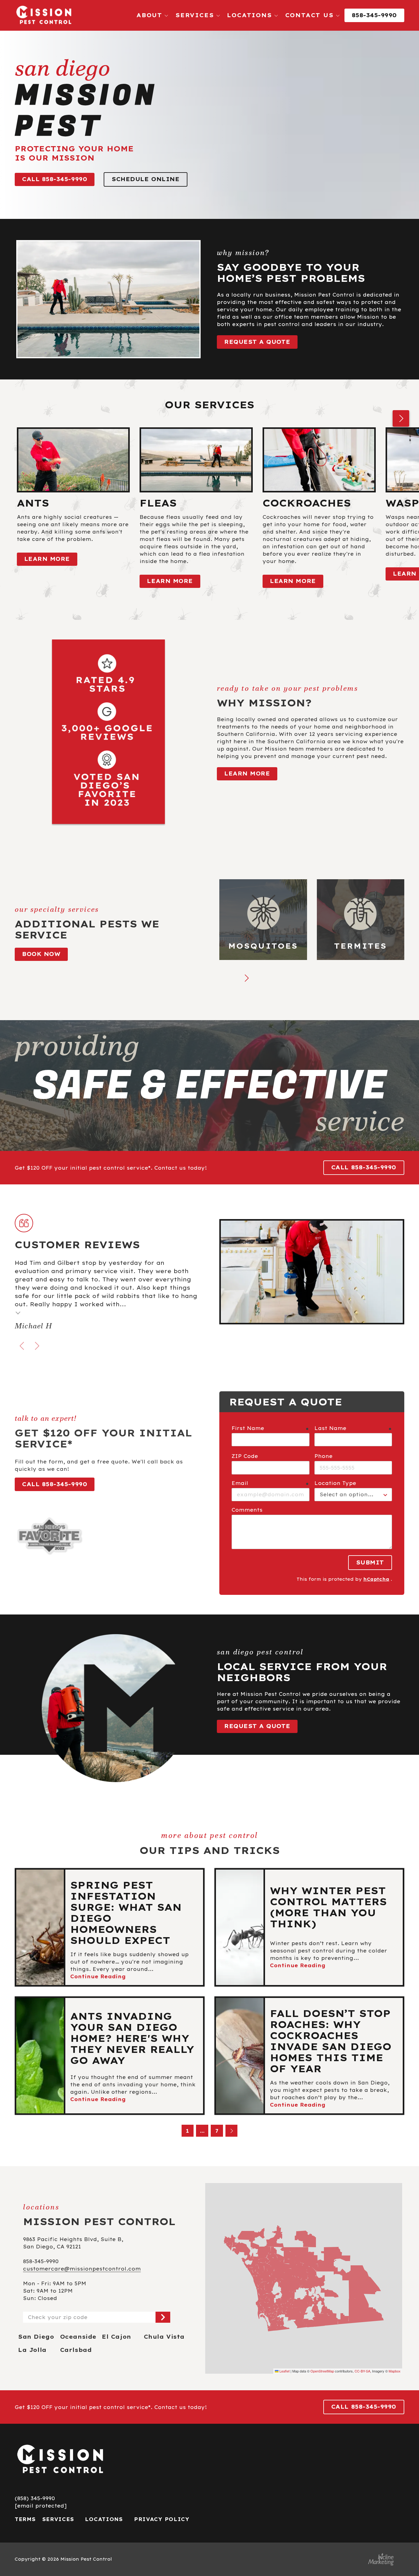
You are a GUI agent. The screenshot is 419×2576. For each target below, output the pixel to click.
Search (163, 2317)
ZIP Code (245, 1456)
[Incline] (381, 2559)
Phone (323, 1456)
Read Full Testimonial (18, 1313)
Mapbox (395, 2371)
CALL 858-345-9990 (364, 1167)
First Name (248, 1428)
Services (58, 2519)
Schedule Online (146, 179)
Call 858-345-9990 (55, 179)
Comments (247, 1510)
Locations (104, 2519)
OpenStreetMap (322, 2371)
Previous (22, 1346)
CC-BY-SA (362, 2371)
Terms (25, 2519)
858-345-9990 (374, 15)
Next (401, 418)
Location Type (335, 1483)
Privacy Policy (162, 2519)
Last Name (330, 1428)
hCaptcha (376, 1579)
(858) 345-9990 (35, 2498)
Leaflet (284, 2371)
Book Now (41, 954)
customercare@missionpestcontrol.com (82, 2269)
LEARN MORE (47, 559)
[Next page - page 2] (232, 2131)
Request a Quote (257, 342)
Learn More (247, 773)
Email (240, 1483)
